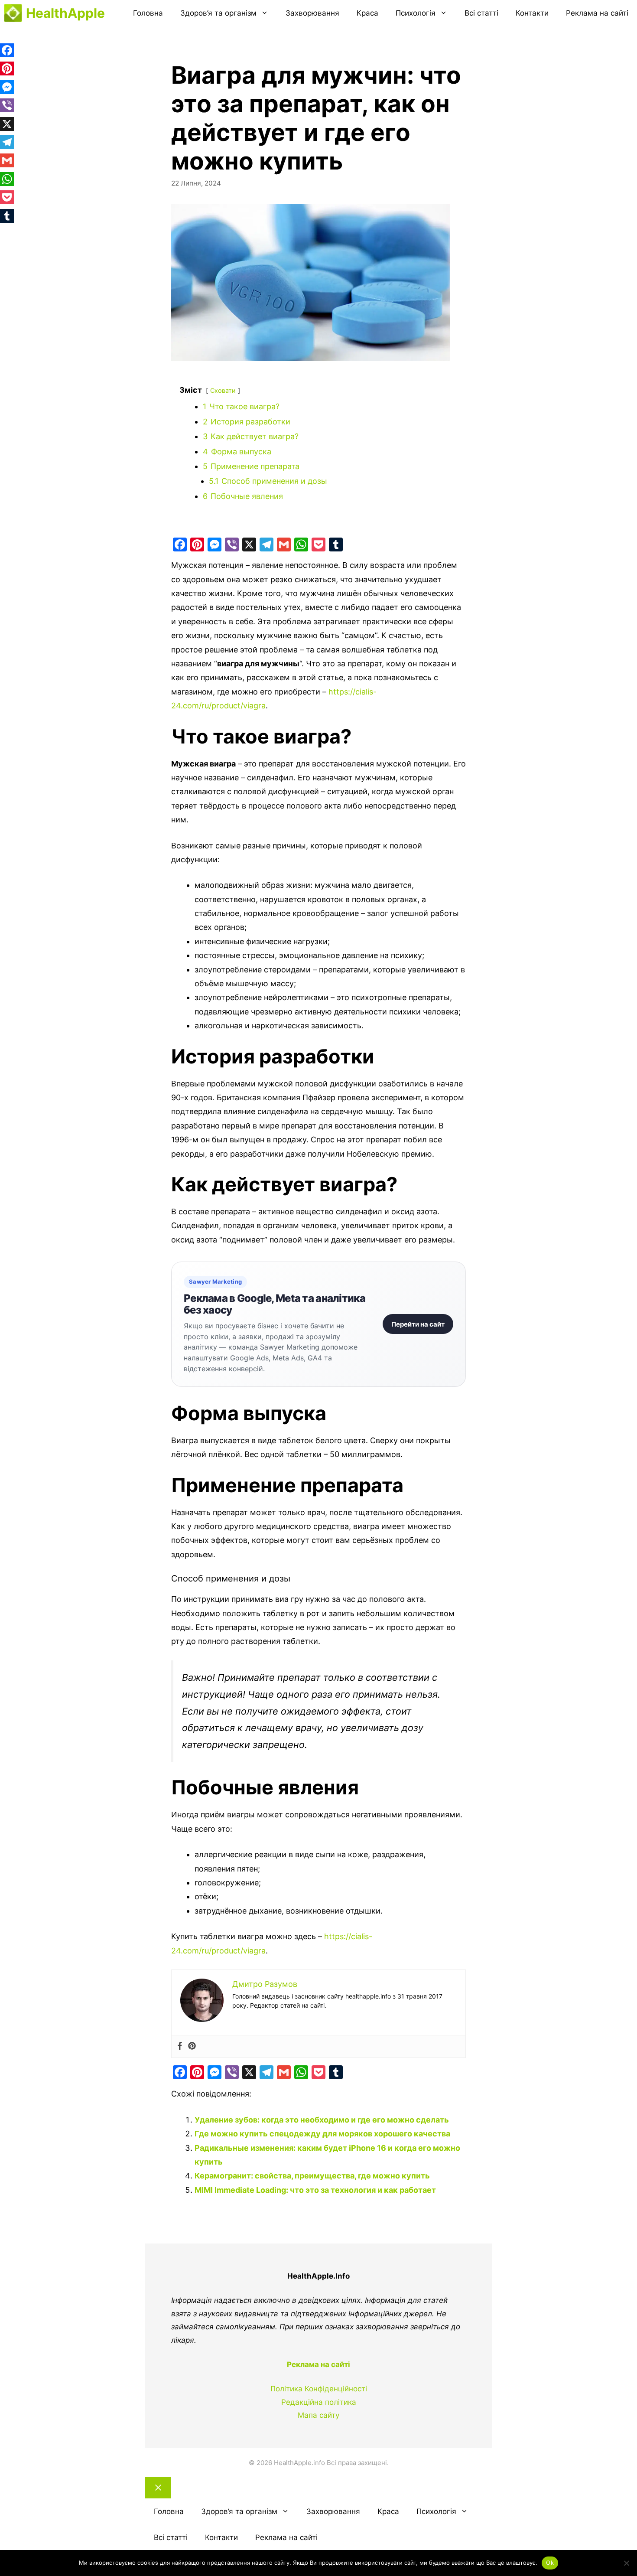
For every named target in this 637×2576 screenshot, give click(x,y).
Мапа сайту (318, 2415)
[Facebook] (180, 545)
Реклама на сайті (597, 13)
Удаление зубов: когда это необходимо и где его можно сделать (322, 2120)
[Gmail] (284, 545)
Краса (367, 13)
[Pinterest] (197, 545)
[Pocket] (318, 545)
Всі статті (481, 13)
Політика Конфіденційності (319, 2389)
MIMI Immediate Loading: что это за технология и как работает (315, 2190)
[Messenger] (214, 545)
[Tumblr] (336, 545)
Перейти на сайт (418, 1324)
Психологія (416, 13)
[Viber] (232, 545)
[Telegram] (266, 545)
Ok (550, 2563)
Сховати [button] (223, 390)
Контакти (532, 13)
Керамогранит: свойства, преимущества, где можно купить (312, 2176)
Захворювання (312, 13)
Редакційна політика (319, 2402)
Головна (148, 13)
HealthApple (65, 13)
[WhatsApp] (301, 545)
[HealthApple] (13, 13)
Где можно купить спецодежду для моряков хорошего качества (322, 2134)
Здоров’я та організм (218, 13)
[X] (249, 545)
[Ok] (626, 2563)
